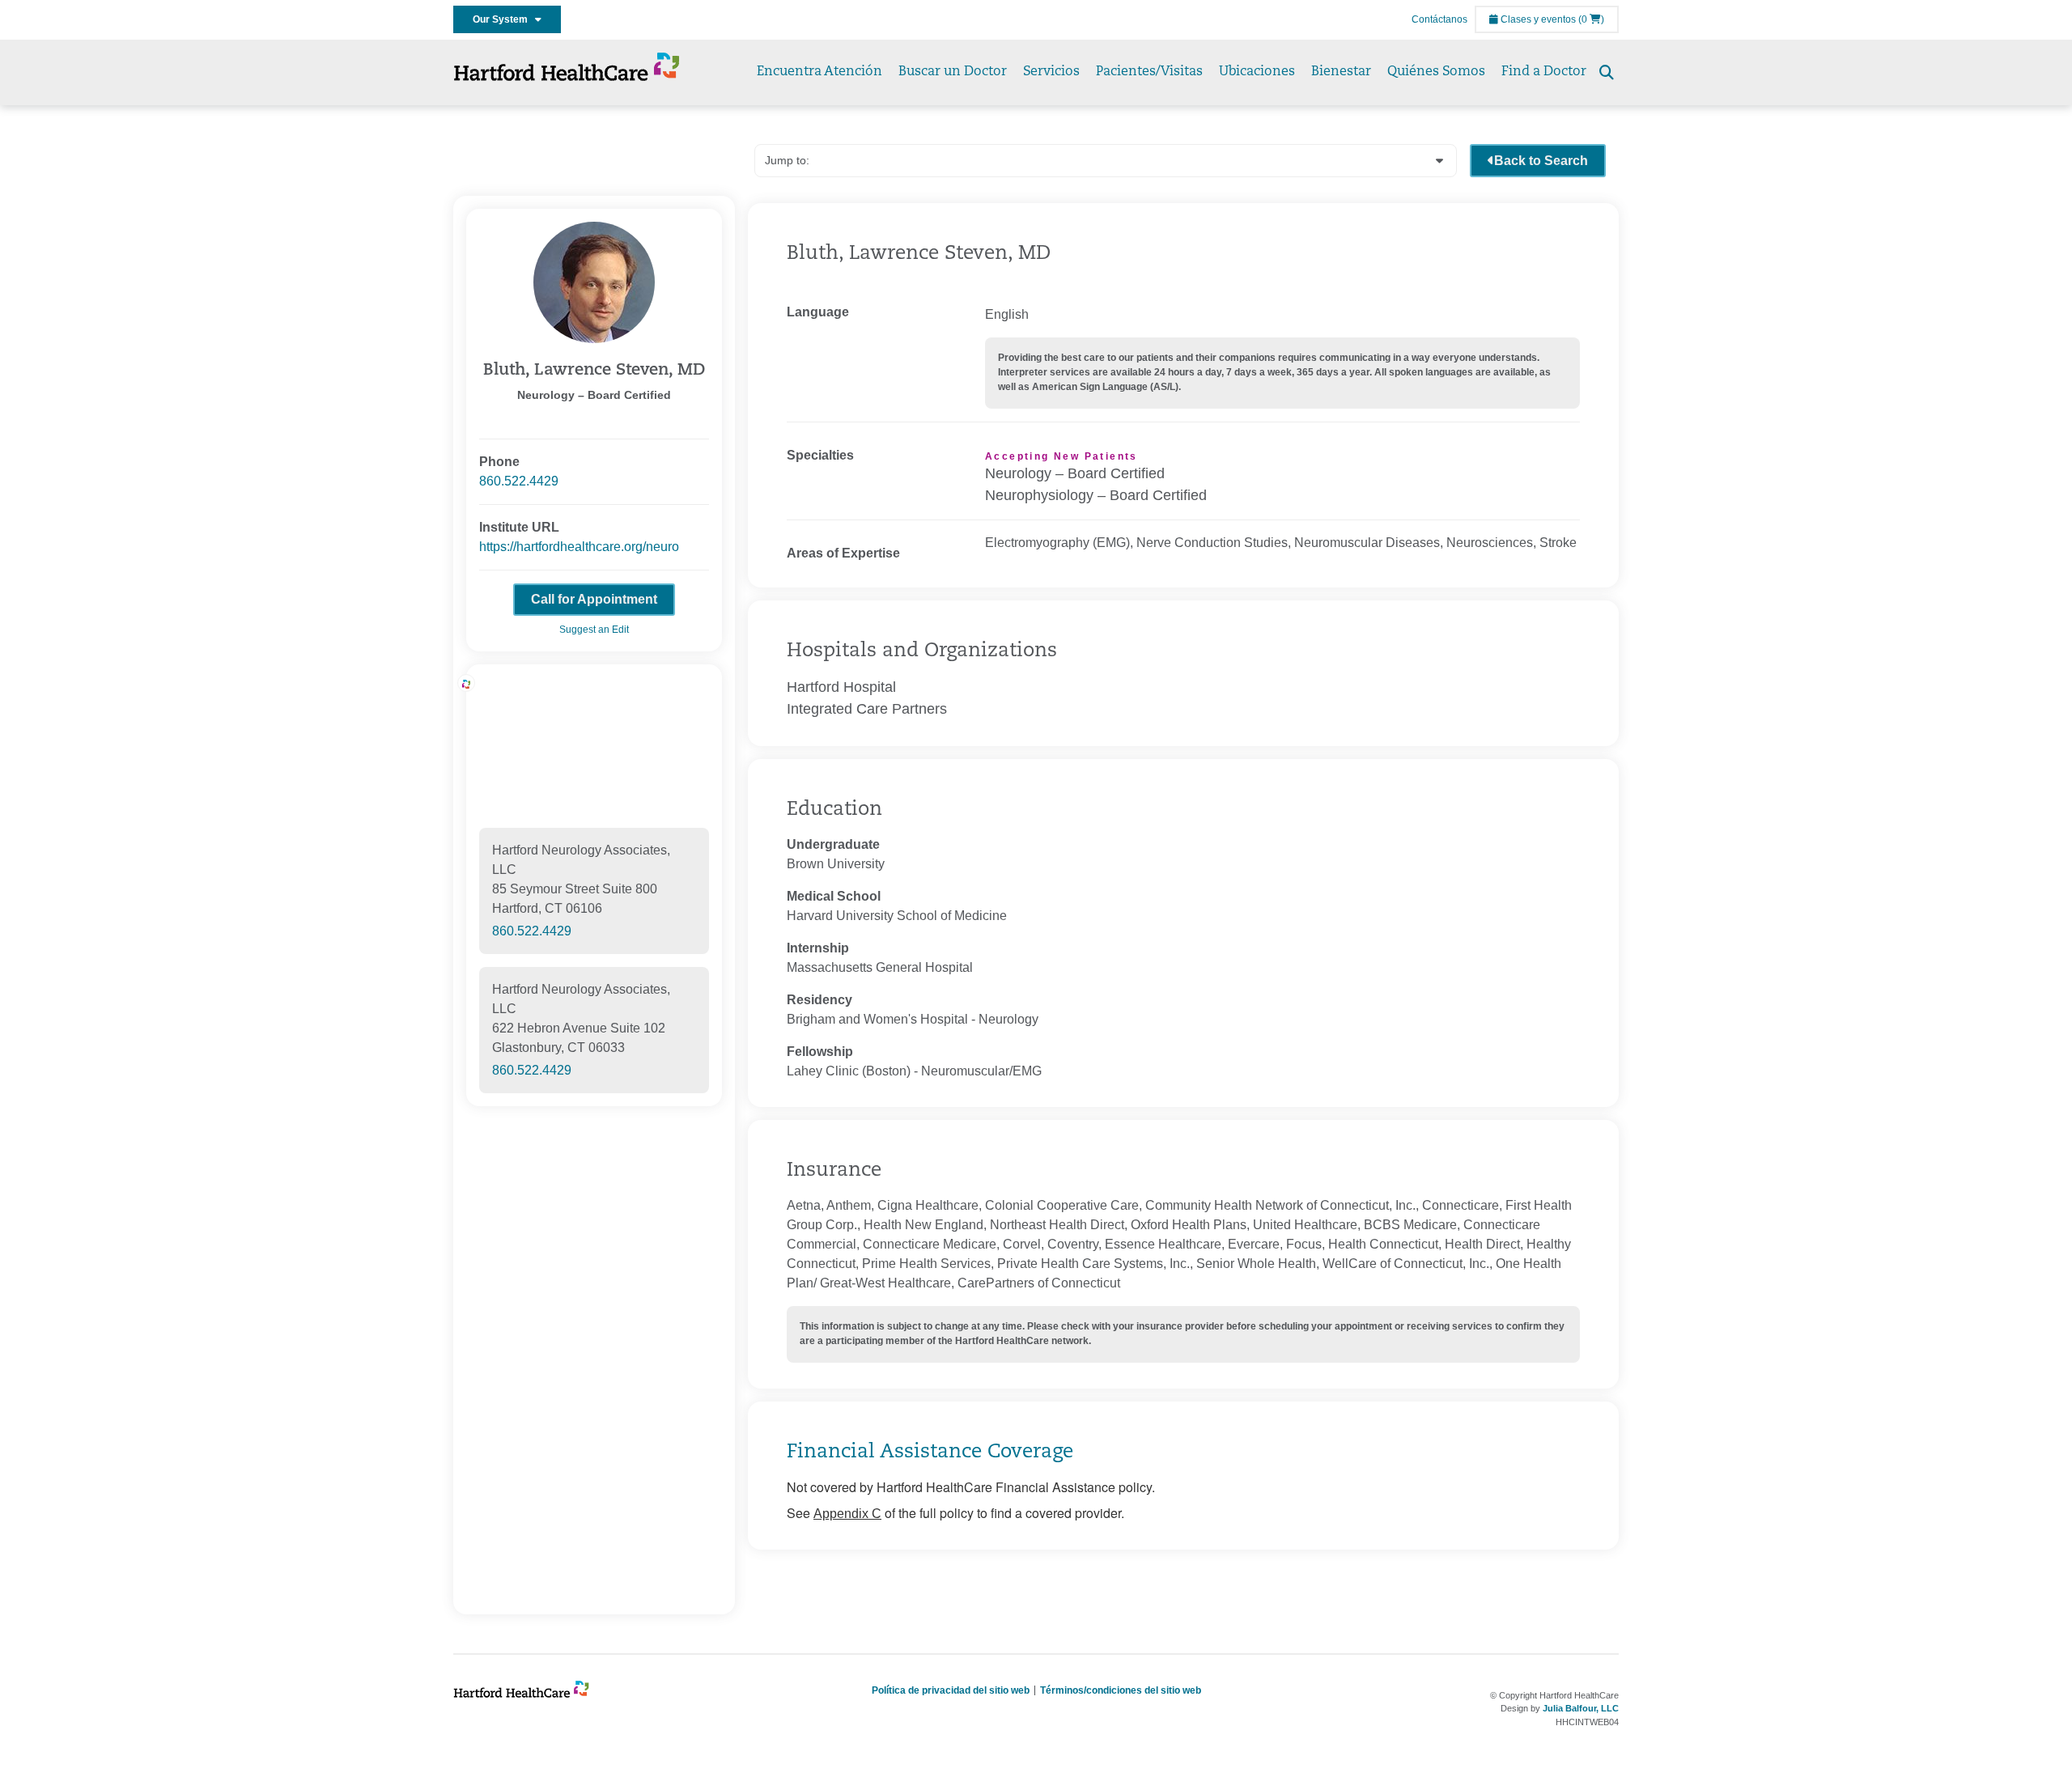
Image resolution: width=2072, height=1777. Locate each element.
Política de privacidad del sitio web (951, 1690)
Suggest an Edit (594, 630)
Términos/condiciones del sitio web (1121, 1690)
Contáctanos (1439, 19)
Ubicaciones (1257, 72)
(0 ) (1591, 19)
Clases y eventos (1537, 19)
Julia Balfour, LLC (1581, 1708)
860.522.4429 (519, 481)
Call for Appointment (594, 599)
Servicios (1051, 72)
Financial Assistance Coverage (930, 1453)
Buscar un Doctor (953, 72)
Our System (504, 19)
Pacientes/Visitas (1149, 72)
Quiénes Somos (1436, 72)
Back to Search (1541, 161)
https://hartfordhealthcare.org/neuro (579, 547)
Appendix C (847, 1514)
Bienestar (1341, 72)
